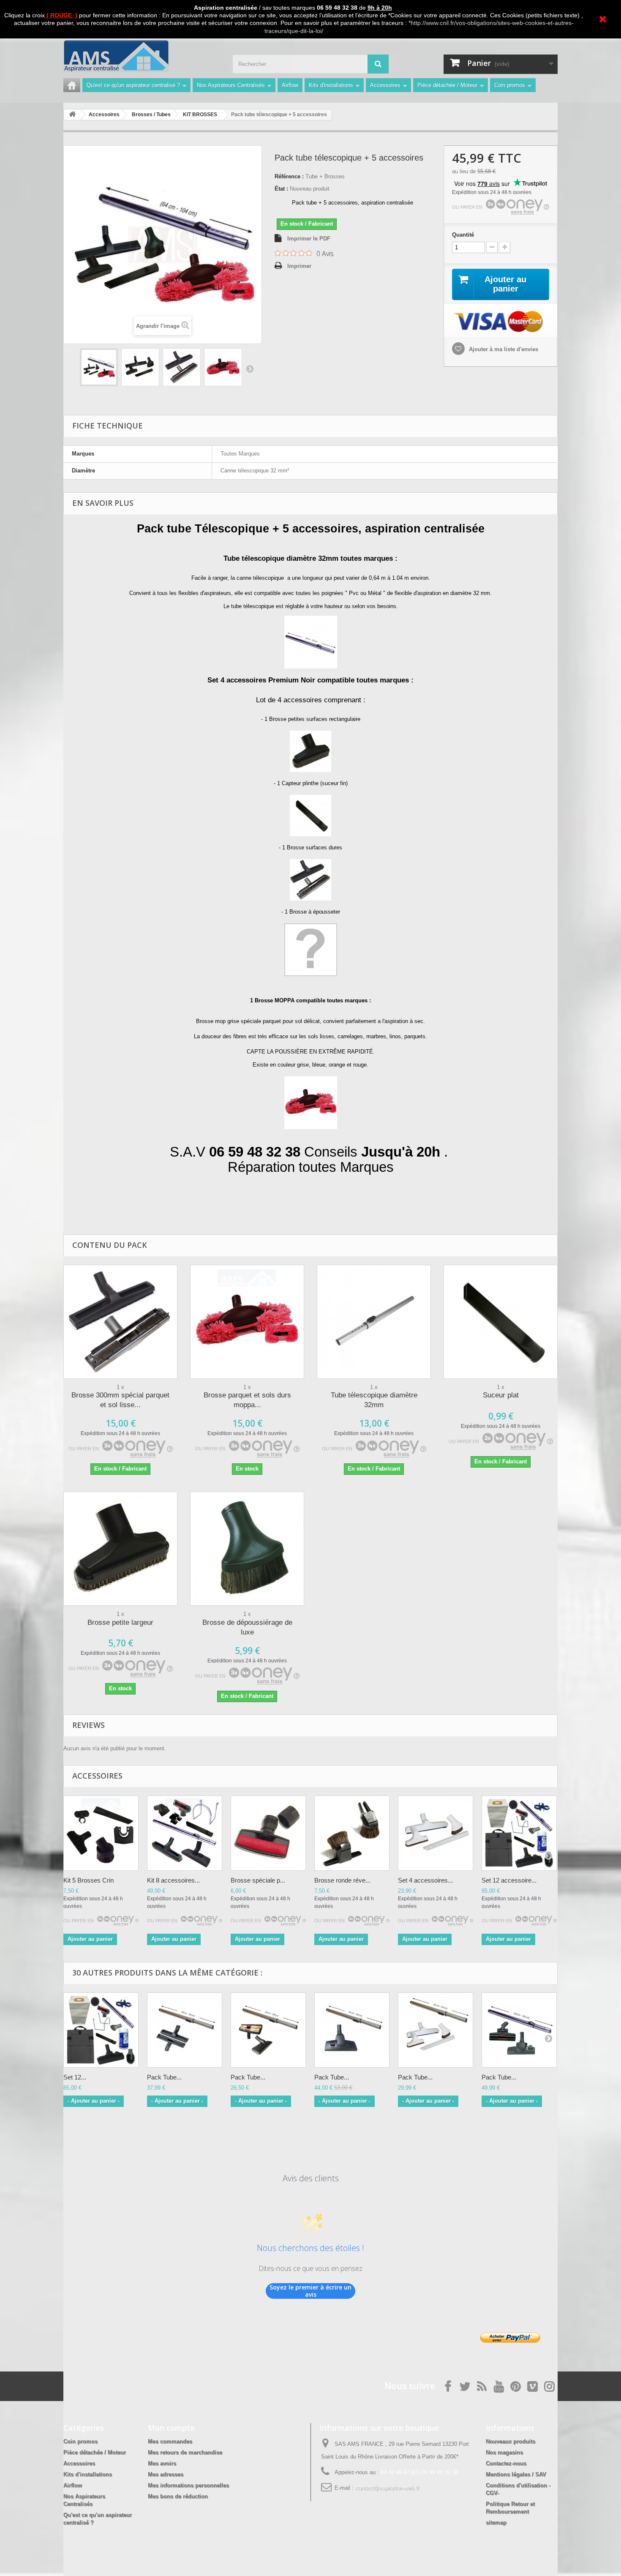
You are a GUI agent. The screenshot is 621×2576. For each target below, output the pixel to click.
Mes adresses (166, 2474)
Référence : (289, 176)
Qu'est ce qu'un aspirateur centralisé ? (133, 85)
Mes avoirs (162, 2463)
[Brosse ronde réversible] (352, 1833)
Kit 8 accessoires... (173, 1880)
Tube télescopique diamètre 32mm (374, 1400)
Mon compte (171, 2428)
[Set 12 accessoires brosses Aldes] (519, 1833)
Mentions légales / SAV (516, 2474)
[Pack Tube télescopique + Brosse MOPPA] (99, 367)
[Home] (72, 85)
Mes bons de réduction (178, 2496)
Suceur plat (501, 1395)
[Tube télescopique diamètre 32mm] (374, 1322)
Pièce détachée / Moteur (447, 85)
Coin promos (510, 85)
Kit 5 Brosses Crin (89, 1880)
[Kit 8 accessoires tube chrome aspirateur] (185, 1833)
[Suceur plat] (501, 1322)
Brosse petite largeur (120, 1622)
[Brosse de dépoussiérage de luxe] (247, 1549)
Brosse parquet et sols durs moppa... (247, 1400)
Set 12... (75, 2077)
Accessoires (385, 85)
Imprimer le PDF (309, 239)
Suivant (250, 368)
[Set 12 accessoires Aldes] (101, 2030)
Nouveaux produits (511, 2441)
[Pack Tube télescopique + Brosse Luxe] (352, 2030)
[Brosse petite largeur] (120, 1549)
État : (281, 189)
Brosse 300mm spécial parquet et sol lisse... (120, 1400)
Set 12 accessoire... (509, 1880)
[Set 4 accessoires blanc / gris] (436, 1833)
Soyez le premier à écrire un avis (310, 2291)
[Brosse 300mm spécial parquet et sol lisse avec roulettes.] (120, 1322)
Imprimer (299, 266)
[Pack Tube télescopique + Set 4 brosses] (436, 2030)
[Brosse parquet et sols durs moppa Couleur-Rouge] (247, 1322)
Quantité (463, 235)
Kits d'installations (331, 85)
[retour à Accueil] (72, 115)
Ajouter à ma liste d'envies (503, 349)
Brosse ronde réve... (342, 1880)
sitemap (496, 2523)
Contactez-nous (506, 2463)
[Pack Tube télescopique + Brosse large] (185, 2030)
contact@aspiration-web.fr (387, 2488)
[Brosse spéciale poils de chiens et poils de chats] (268, 1833)
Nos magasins (504, 2452)
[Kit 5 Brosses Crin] (101, 1833)
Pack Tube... (164, 2077)
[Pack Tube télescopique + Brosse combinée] (268, 2030)
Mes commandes (170, 2441)
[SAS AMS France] (142, 56)
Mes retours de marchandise (185, 2452)
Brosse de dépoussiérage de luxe (247, 1627)
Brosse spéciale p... (258, 1880)
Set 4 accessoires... (425, 1880)
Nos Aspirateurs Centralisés (231, 85)
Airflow (290, 85)
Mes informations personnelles (188, 2485)
